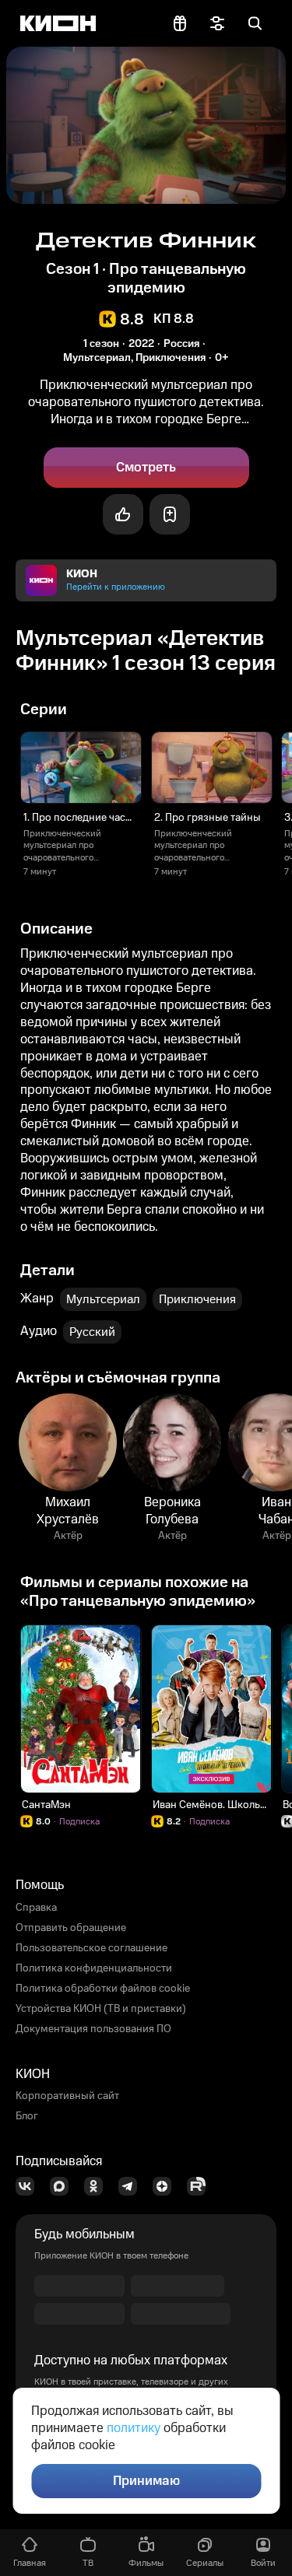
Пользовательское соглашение (91, 1948)
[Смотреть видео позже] (170, 514)
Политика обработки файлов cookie (103, 1989)
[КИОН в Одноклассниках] (98, 2186)
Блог (27, 2116)
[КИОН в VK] (30, 2186)
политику (134, 2428)
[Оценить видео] (123, 514)
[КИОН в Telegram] (132, 2186)
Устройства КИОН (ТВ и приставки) (101, 2009)
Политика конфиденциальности (94, 1968)
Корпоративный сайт (67, 2096)
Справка (36, 1908)
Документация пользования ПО (93, 2029)
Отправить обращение (71, 1928)
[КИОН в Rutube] (201, 2186)
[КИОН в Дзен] (167, 2186)
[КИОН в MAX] (64, 2186)
